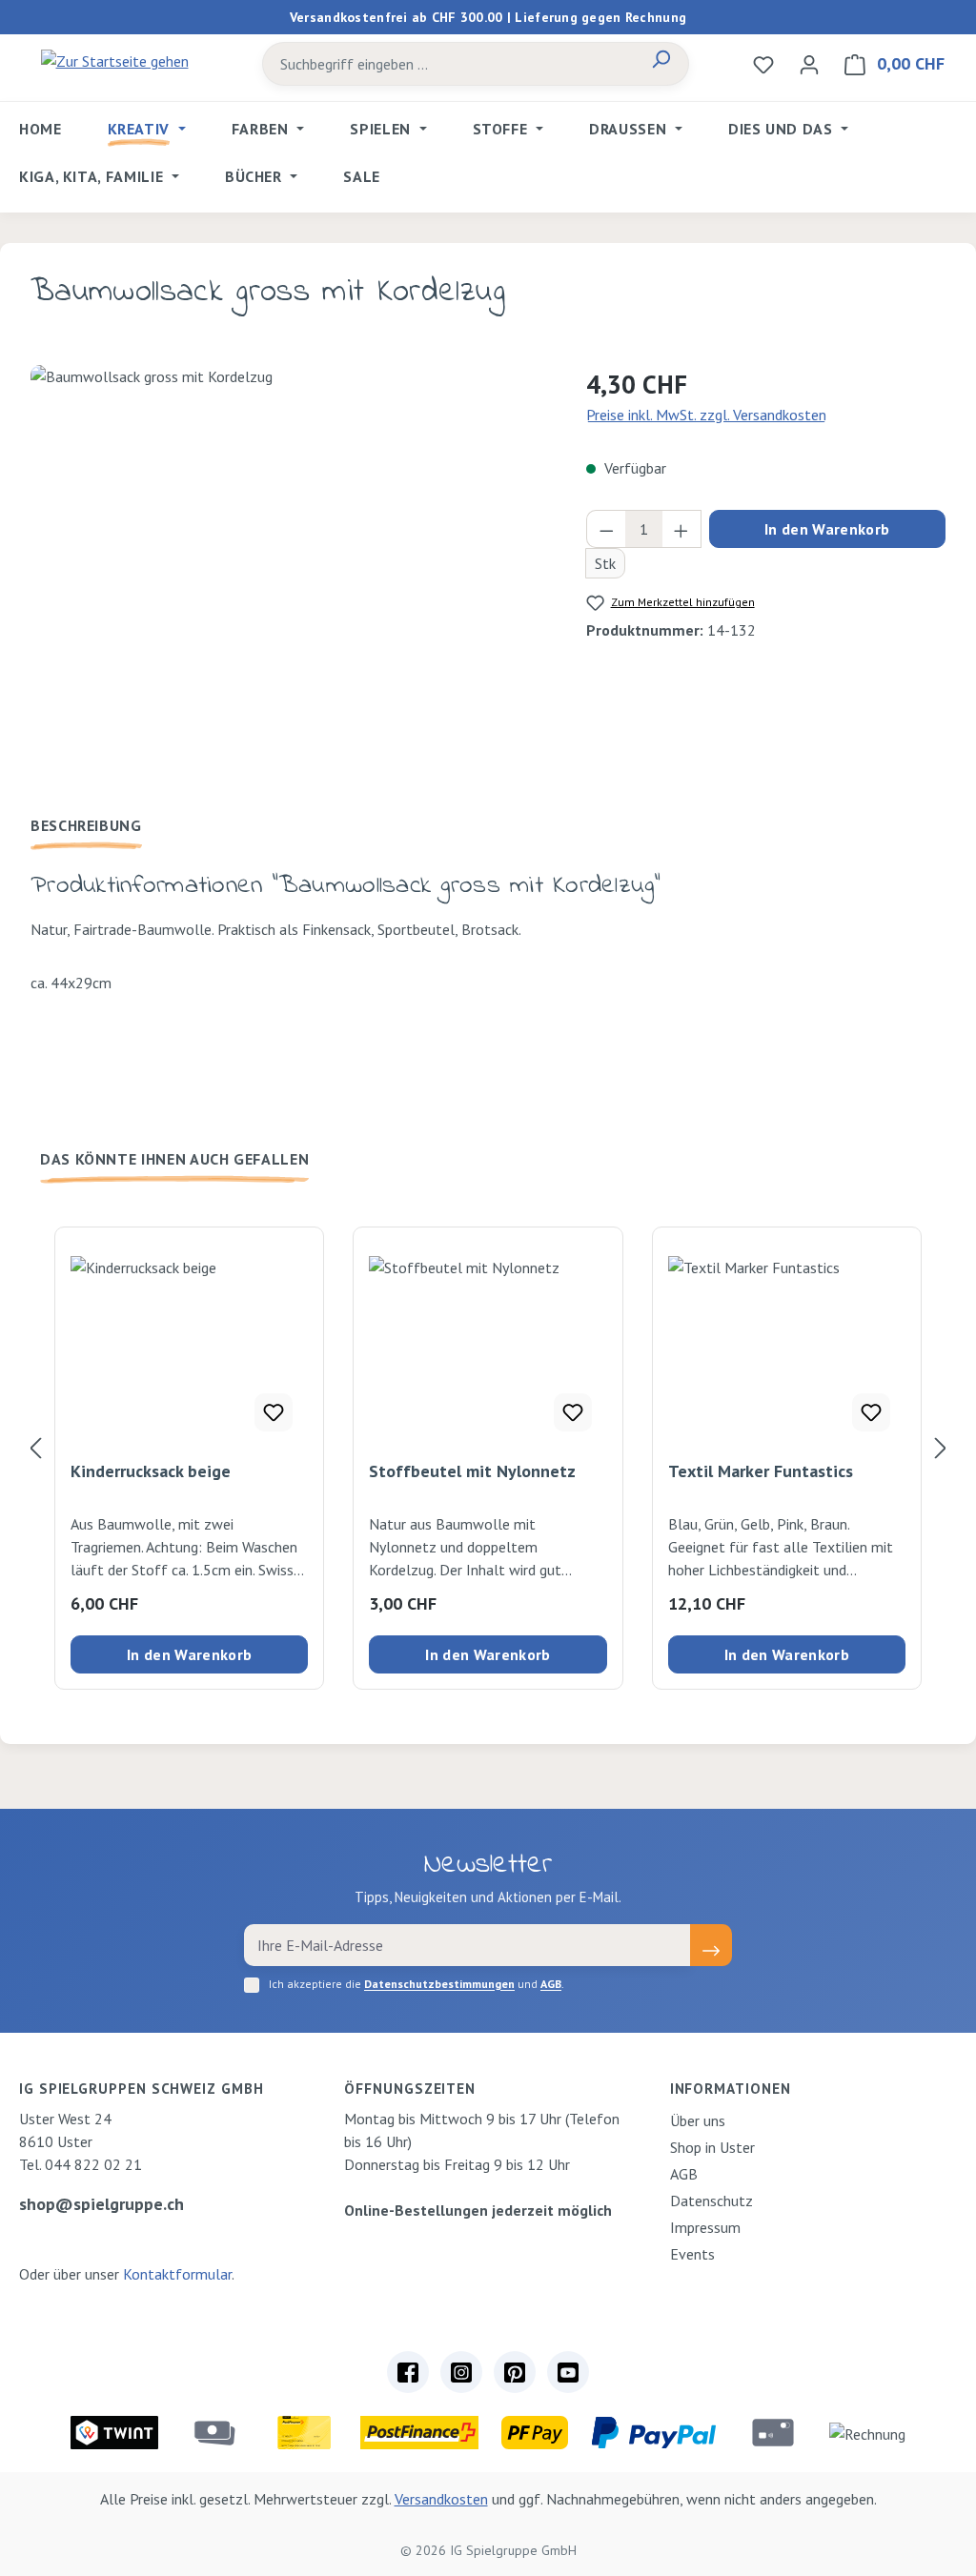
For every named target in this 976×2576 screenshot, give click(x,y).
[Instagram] (461, 2372)
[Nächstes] (941, 1447)
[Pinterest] (515, 2372)
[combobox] (448, 64)
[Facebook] (408, 2372)
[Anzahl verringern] (606, 529)
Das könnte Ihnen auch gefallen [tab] (174, 1159)
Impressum (705, 2227)
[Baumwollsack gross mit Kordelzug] (289, 570)
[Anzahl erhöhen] (681, 529)
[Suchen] (661, 64)
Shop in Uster (712, 2147)
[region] (289, 570)
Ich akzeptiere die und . (417, 1984)
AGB (551, 1984)
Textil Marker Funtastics (761, 1471)
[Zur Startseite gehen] (114, 60)
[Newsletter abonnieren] (711, 1945)
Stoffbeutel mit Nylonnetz (472, 1471)
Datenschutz (712, 2201)
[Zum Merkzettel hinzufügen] (274, 1412)
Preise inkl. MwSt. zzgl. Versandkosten (706, 415)
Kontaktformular (177, 2274)
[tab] (86, 825)
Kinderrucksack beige (151, 1471)
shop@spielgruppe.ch (102, 2204)
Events (692, 2254)
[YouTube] (568, 2372)
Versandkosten (441, 2499)
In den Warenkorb (827, 529)
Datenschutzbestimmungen (439, 1984)
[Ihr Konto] (809, 64)
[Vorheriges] (35, 1447)
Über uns (698, 2120)
